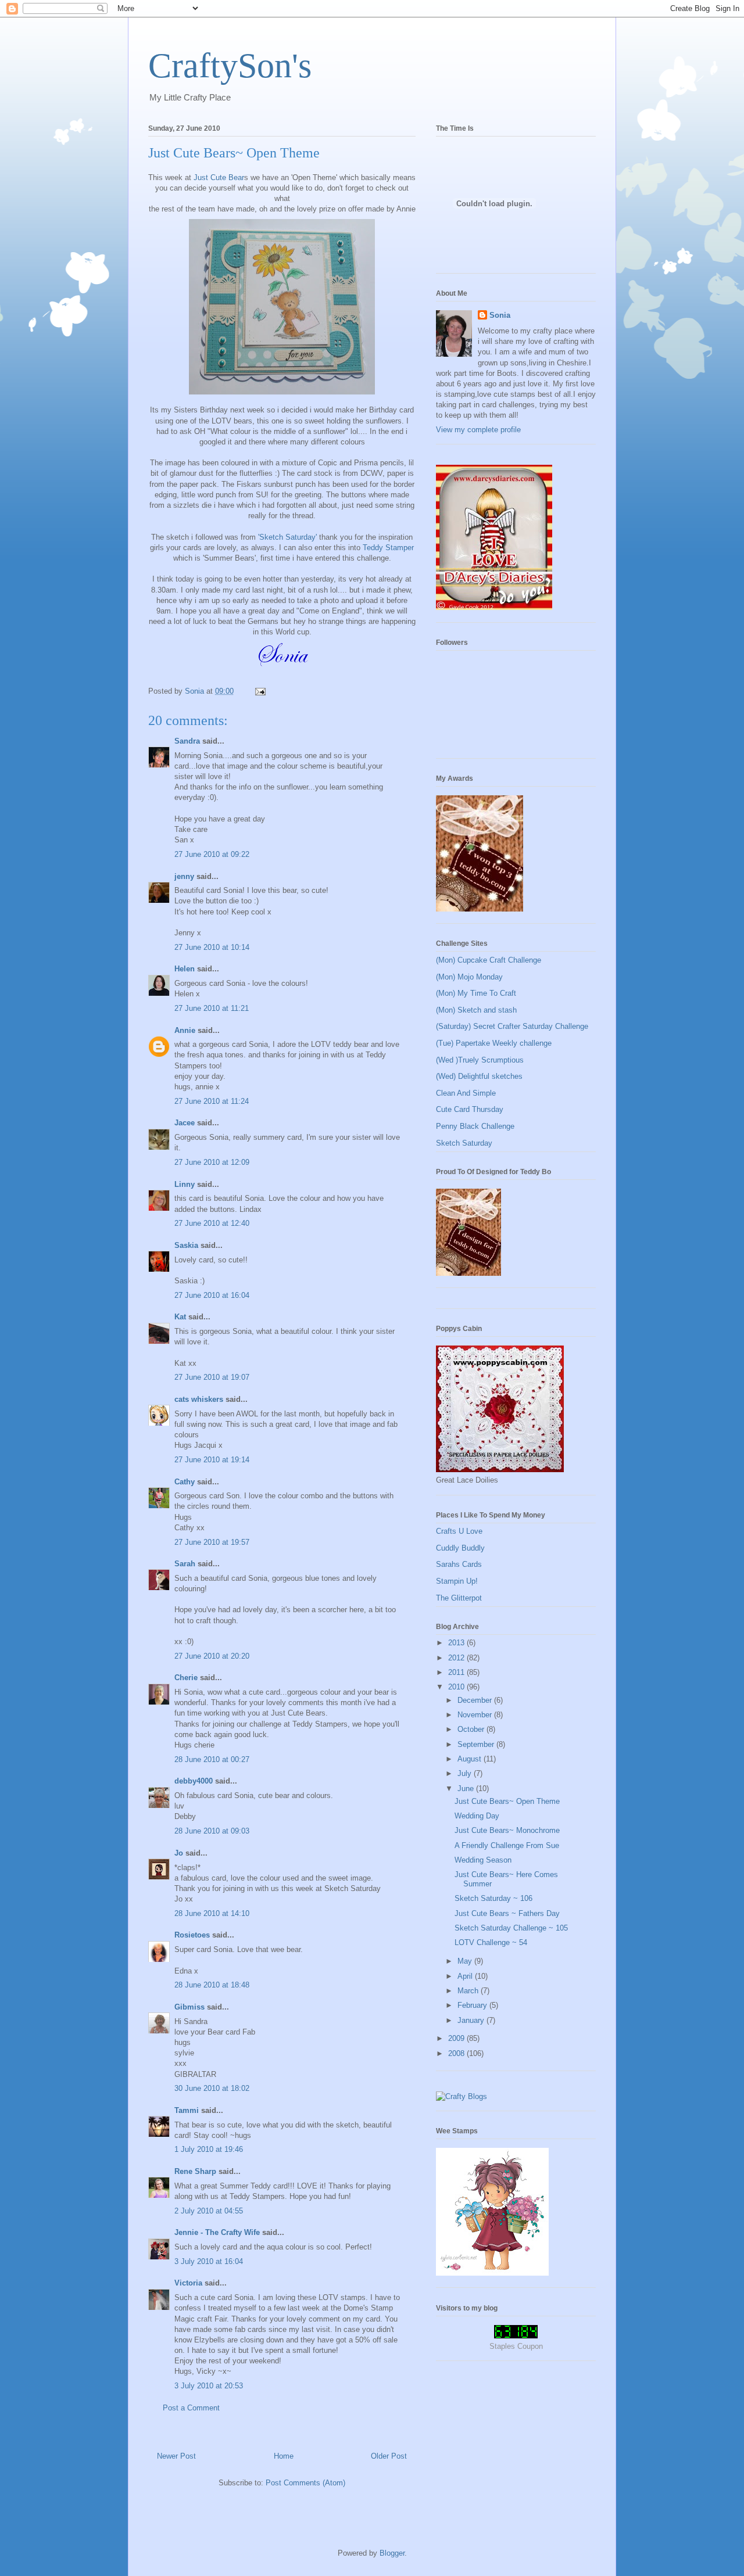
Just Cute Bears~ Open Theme (507, 1801)
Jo (179, 1853)
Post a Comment (191, 2408)
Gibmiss (189, 2007)
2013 (457, 1643)
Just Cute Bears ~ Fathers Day (507, 1913)
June (467, 1789)
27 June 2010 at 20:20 (212, 1656)
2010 (457, 1687)
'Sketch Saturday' (287, 537)
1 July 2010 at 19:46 (209, 2149)
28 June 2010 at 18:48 (212, 1985)
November (476, 1715)
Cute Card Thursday (470, 1109)
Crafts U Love (459, 1531)
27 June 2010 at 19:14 (212, 1460)
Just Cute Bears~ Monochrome (507, 1830)
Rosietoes (192, 1935)
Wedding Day (477, 1816)
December (476, 1700)
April (466, 1976)
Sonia (500, 315)
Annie (185, 1030)
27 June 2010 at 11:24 (212, 1101)
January (472, 2020)
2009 (457, 2038)
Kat (180, 1317)
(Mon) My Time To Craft (476, 993)
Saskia (186, 1245)
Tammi (187, 2110)
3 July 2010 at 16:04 (209, 2261)
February (473, 2005)
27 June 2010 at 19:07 (212, 1377)
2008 (457, 2053)
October (472, 1729)
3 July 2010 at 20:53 (209, 2386)
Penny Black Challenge (475, 1126)
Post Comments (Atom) (305, 2483)
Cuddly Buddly (460, 1548)
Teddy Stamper (388, 548)
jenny (184, 876)
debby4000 (194, 1781)
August (471, 1759)
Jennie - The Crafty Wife (217, 2232)
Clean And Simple (466, 1093)
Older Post (389, 2456)
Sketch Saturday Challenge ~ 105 (511, 1928)
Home (284, 2456)
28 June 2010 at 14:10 (212, 1913)
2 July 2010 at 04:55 (209, 2211)
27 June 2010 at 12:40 (212, 1223)
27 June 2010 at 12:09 (212, 1162)
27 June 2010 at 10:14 (212, 947)
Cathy (185, 1482)
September (477, 1744)
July (466, 1773)
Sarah (185, 1564)
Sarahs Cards (459, 1564)
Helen (185, 969)
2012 (457, 1658)
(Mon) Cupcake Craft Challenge (489, 960)
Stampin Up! (457, 1581)
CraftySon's (230, 66)
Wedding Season (483, 1860)
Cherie (186, 1678)
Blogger (392, 2553)
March (469, 1991)
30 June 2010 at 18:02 (212, 2088)
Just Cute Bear (219, 177)
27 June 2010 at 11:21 (212, 1008)
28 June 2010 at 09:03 (212, 1831)
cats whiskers (199, 1399)
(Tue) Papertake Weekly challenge (494, 1043)
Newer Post (176, 2456)
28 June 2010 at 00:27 (212, 1759)
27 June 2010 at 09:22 (212, 854)
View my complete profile (478, 430)
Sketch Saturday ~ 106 (493, 1898)
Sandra (187, 741)
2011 (457, 1672)
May (466, 1961)
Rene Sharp (195, 2171)
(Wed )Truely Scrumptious (480, 1060)
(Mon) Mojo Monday (469, 977)
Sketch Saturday (464, 1143)
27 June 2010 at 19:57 (212, 1542)
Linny (185, 1184)
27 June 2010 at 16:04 (212, 1295)
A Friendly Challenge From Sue (507, 1845)
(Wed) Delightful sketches (479, 1076)
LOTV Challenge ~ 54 (491, 1942)
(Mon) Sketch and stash (476, 1010)
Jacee (185, 1123)
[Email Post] (260, 691)
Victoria (188, 2283)
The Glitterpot (459, 1598)
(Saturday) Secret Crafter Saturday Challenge (512, 1026)
